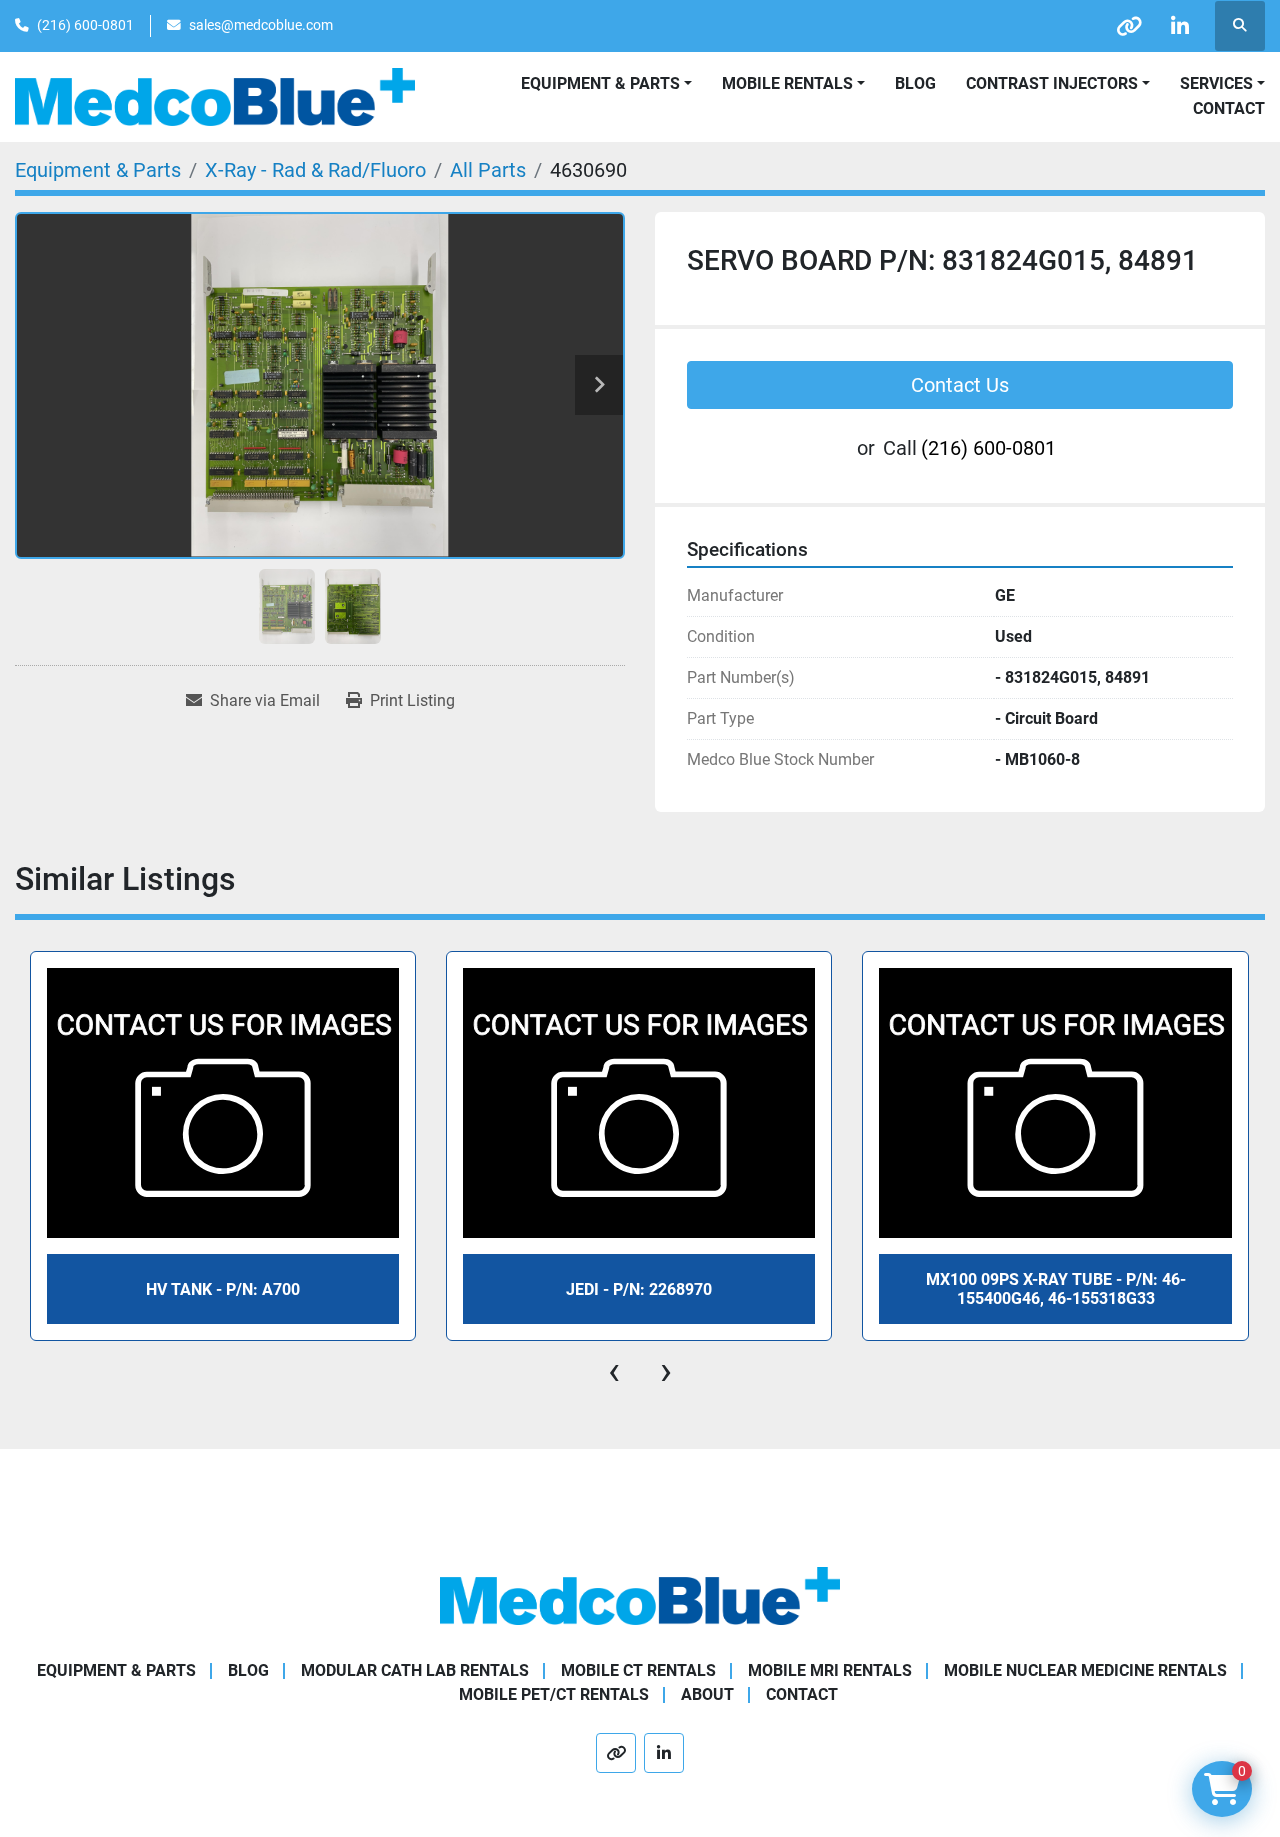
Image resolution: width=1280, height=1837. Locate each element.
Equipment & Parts (116, 1670)
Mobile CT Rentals (638, 1670)
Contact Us (960, 385)
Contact (1229, 108)
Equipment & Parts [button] (600, 83)
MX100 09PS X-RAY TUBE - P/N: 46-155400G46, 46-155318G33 (1056, 1289)
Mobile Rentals (787, 83)
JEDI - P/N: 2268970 (639, 1289)
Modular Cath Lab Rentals (415, 1670)
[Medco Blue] (640, 1595)
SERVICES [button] (1216, 83)
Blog (915, 83)
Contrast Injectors (1052, 83)
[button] (793, 84)
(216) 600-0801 (85, 25)
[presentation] (614, 1371)
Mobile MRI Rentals (830, 1670)
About (707, 1694)
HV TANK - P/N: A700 (223, 1289)
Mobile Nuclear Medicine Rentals (1085, 1670)
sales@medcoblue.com (261, 25)
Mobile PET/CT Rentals (554, 1694)
